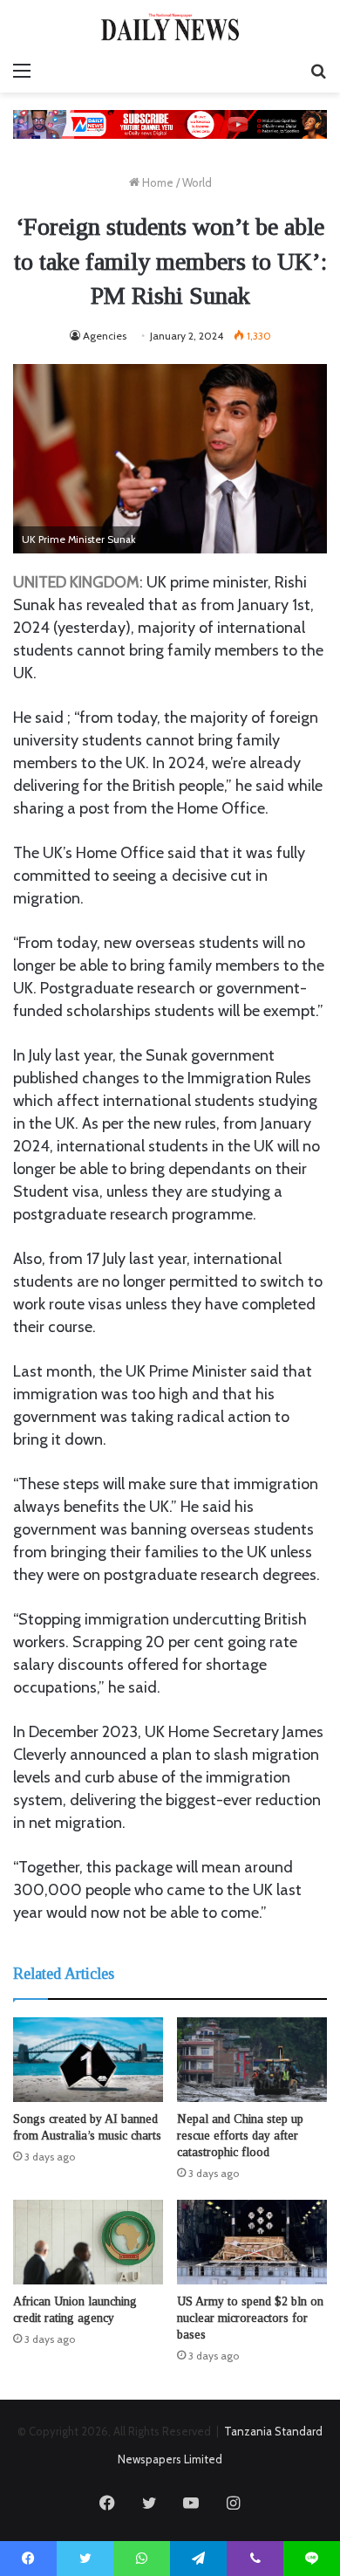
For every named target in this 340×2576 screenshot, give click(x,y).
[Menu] (22, 71)
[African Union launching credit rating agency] (88, 2242)
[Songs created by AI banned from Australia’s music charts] (88, 2060)
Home (156, 182)
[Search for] (318, 71)
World (197, 182)
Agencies (105, 336)
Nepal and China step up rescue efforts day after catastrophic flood (240, 2136)
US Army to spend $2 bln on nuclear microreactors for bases (250, 2318)
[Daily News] (170, 27)
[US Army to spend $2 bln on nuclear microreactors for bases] (252, 2242)
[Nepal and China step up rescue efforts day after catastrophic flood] (252, 2060)
